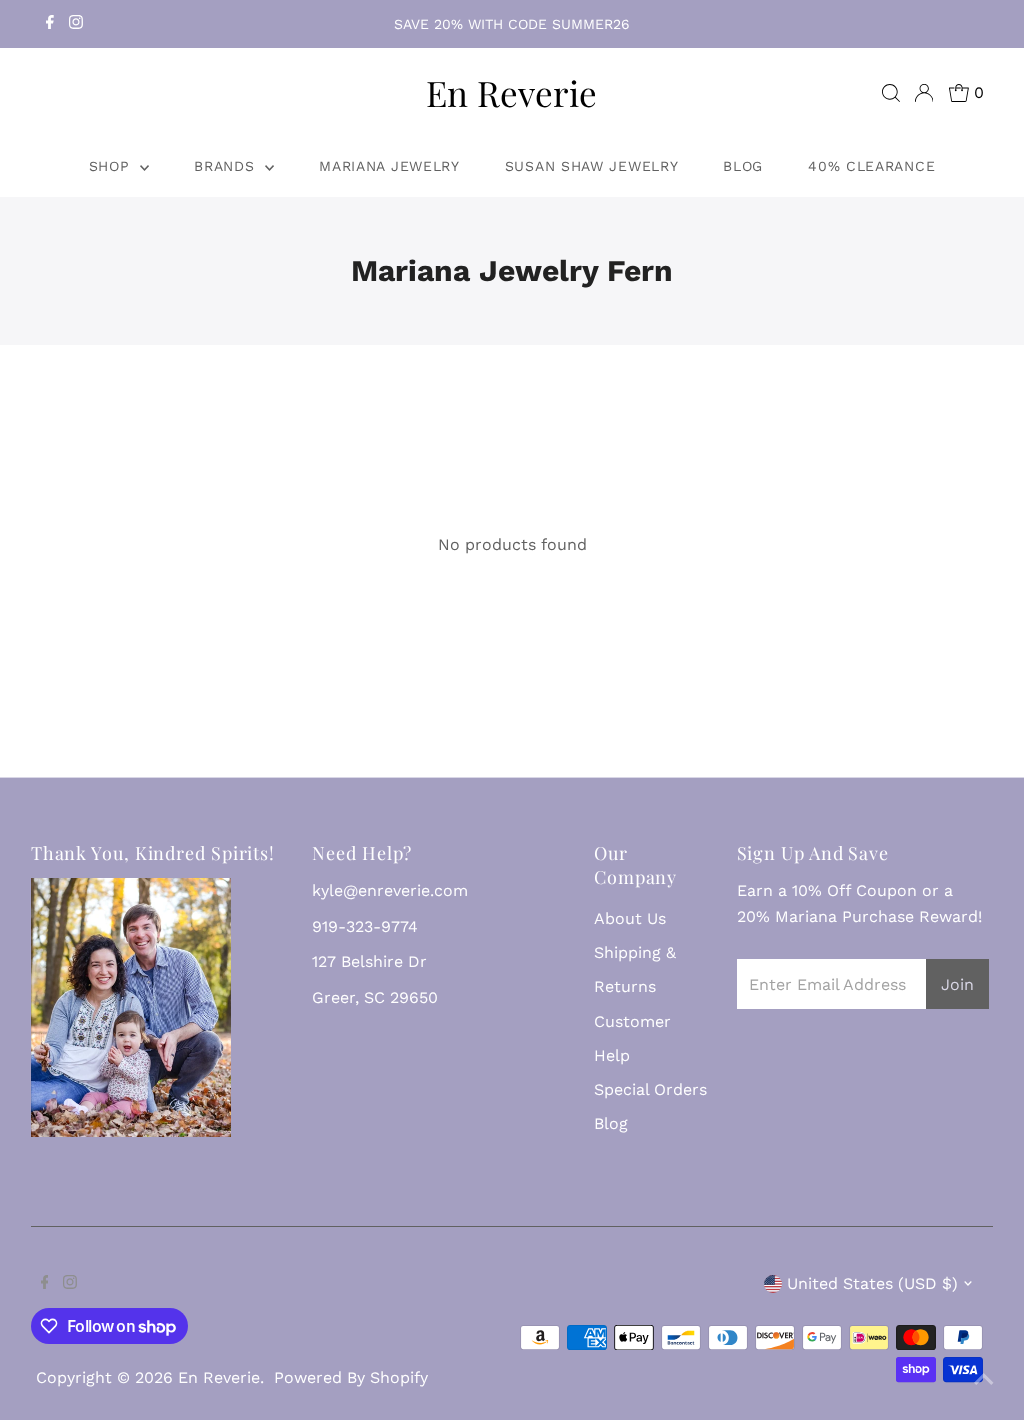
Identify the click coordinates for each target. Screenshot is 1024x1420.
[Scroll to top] (984, 1380)
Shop (112, 166)
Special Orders (650, 1089)
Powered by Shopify (351, 1377)
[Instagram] (76, 24)
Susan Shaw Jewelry (592, 166)
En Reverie (511, 92)
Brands (227, 166)
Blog (743, 166)
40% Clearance (871, 166)
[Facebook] (50, 24)
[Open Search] (891, 93)
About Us (630, 918)
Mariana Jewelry (389, 166)
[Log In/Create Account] (924, 93)
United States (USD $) (872, 1283)
